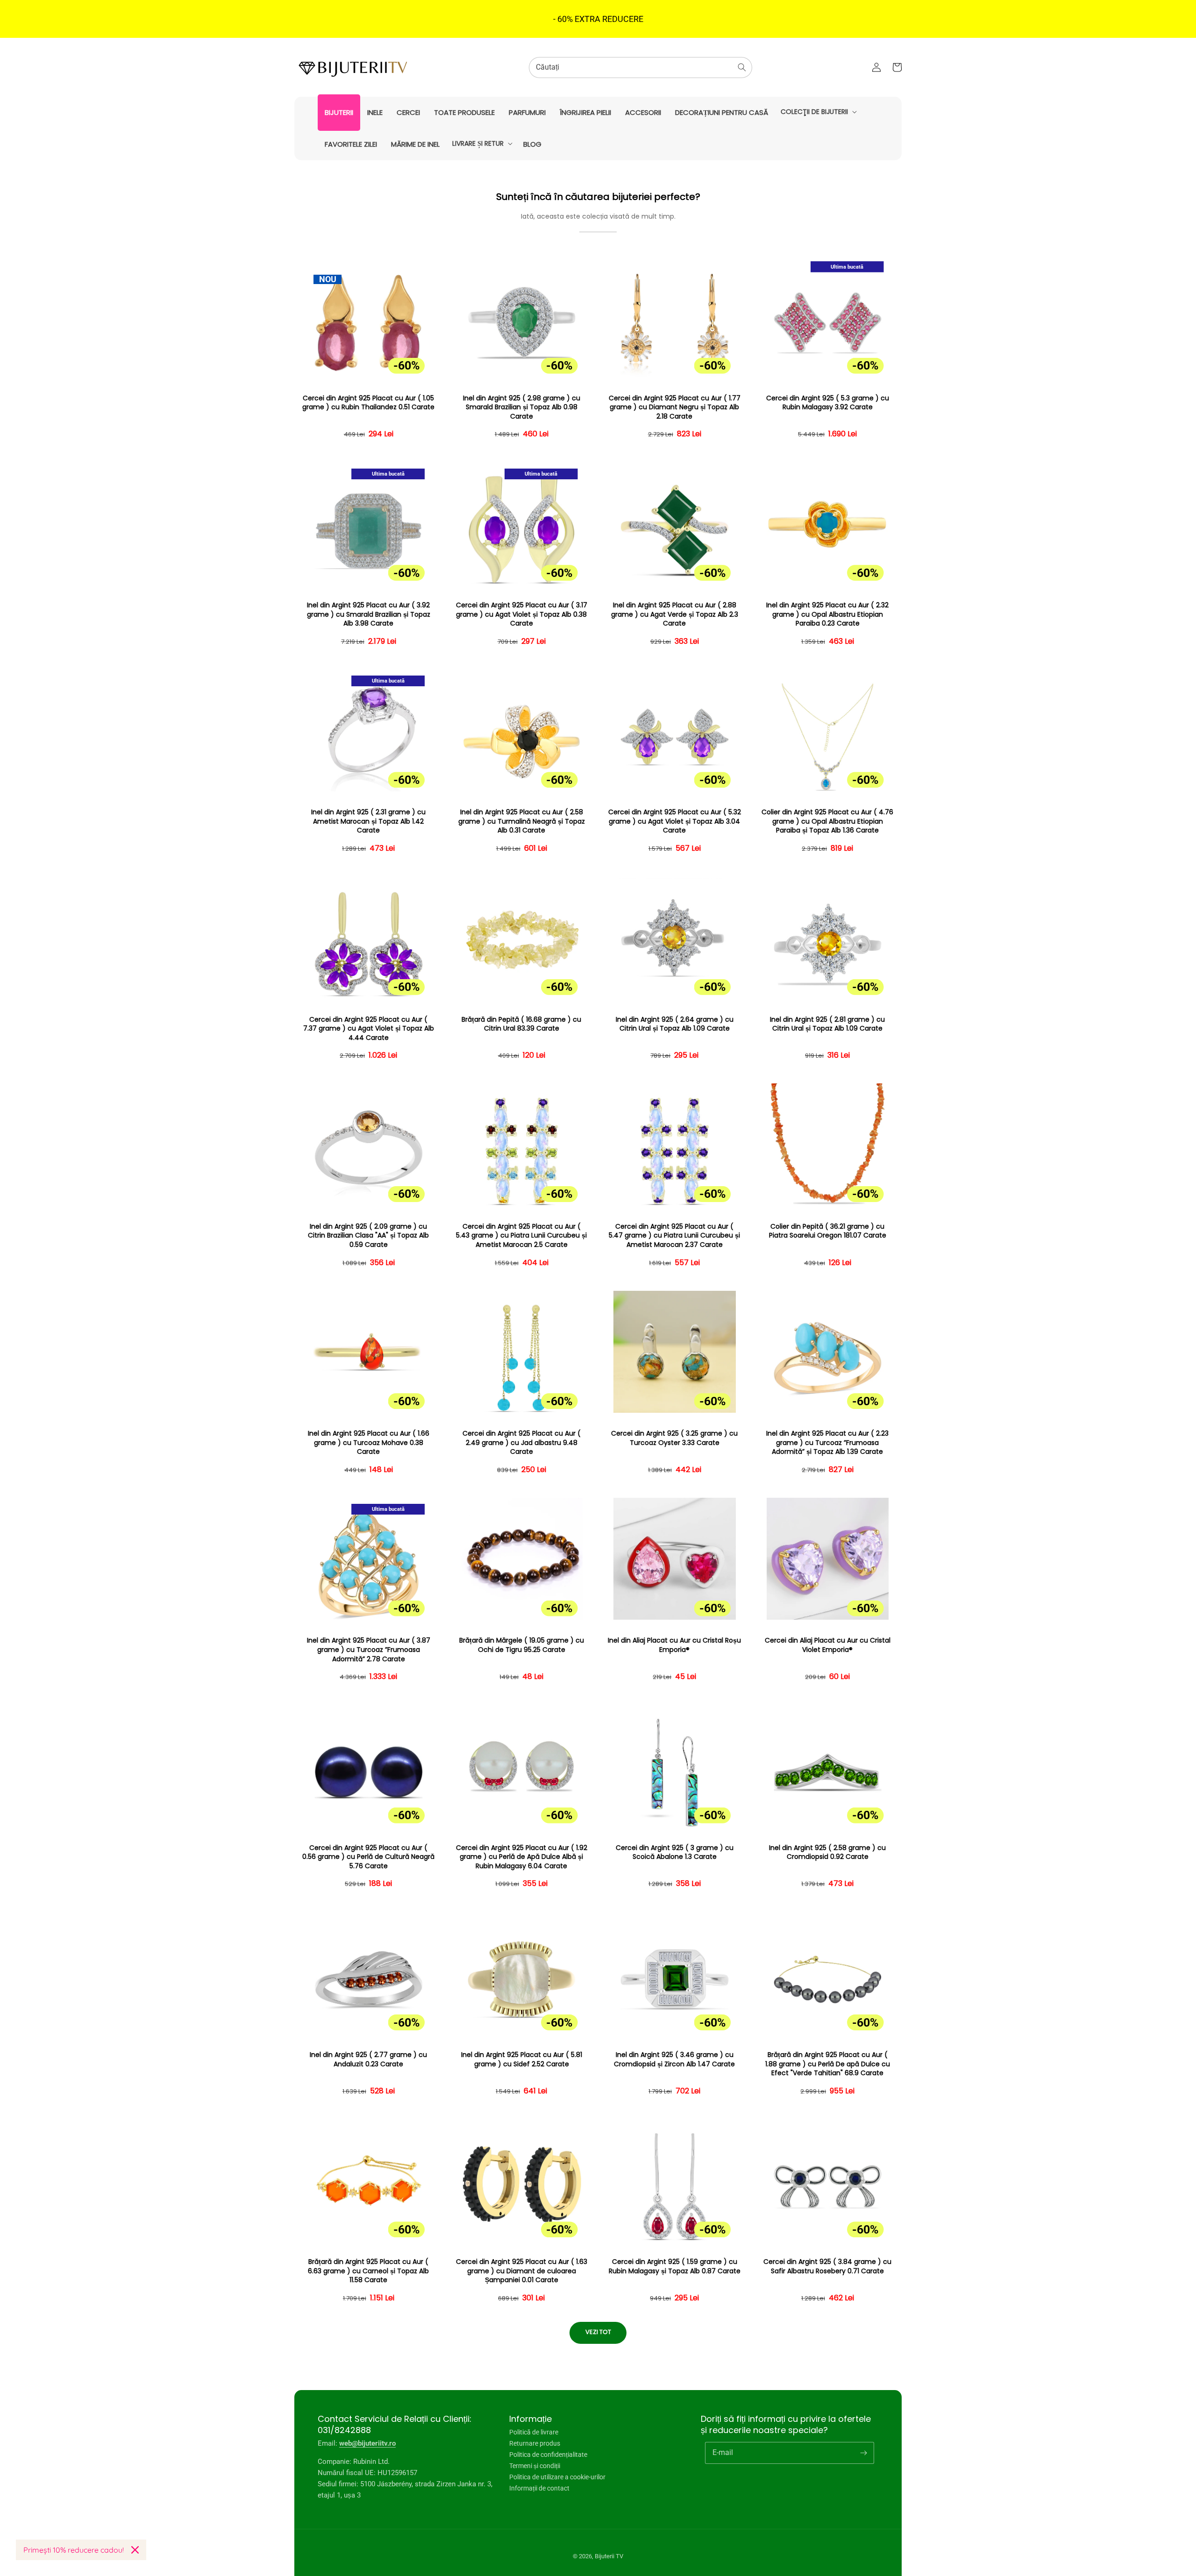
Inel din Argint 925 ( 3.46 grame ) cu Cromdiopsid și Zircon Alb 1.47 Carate (674, 2060)
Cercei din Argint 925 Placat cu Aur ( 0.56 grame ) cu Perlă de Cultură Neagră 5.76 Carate (368, 1857)
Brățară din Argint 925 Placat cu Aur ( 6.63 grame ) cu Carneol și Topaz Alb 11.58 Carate (368, 2271)
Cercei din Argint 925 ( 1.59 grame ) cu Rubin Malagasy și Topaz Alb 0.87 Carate (675, 2266)
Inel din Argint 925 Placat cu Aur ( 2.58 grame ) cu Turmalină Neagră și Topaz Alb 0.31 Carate (522, 821)
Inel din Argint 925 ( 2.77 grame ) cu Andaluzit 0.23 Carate (368, 2060)
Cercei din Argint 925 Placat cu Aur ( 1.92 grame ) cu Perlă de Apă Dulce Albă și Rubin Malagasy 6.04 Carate (522, 1857)
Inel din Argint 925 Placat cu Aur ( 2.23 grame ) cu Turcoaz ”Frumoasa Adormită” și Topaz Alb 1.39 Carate (827, 1443)
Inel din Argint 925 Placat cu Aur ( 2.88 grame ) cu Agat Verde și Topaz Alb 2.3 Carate (675, 614)
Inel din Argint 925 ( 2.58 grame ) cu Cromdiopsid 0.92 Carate (827, 1853)
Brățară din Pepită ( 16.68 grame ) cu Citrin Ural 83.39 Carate (521, 1024)
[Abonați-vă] (863, 2453)
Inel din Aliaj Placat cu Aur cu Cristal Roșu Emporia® (674, 1645)
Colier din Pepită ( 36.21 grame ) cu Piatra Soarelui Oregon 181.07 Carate (828, 1231)
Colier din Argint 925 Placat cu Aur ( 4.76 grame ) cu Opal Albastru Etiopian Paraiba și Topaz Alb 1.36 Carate (827, 821)
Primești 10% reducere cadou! (74, 2550)
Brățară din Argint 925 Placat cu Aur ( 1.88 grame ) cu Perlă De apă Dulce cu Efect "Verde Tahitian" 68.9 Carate (828, 2064)
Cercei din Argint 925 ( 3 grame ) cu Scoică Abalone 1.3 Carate (675, 1853)
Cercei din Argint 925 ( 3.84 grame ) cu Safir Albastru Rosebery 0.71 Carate (827, 2266)
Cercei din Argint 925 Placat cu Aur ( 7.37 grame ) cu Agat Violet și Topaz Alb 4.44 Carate (369, 1029)
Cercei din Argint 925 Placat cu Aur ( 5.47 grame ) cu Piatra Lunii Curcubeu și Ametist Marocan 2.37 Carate (674, 1236)
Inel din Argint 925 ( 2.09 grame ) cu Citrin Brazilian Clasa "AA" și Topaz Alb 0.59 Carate (368, 1236)
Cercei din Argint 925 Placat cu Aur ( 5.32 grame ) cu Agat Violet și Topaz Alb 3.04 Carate (675, 821)
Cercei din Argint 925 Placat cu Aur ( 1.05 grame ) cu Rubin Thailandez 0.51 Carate (368, 403)
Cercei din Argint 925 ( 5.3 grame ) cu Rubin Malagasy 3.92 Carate (828, 403)
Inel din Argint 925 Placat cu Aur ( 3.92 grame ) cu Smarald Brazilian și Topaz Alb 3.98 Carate (369, 614)
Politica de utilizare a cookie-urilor (557, 2477)
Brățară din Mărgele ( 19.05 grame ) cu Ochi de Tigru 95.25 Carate (522, 1645)
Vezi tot (598, 2332)
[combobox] (641, 68)
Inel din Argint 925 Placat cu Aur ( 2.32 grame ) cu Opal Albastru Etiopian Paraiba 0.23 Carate (827, 614)
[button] (818, 112)
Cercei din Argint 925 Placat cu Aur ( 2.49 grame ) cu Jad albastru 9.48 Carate (522, 1443)
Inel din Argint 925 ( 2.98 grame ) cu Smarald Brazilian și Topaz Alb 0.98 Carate (522, 407)
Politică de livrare (534, 2432)
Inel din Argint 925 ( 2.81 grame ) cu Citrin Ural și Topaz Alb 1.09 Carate (827, 1024)
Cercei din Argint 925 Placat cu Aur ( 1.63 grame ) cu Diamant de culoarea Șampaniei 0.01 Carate (522, 2271)
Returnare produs (535, 2443)
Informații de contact (539, 2488)
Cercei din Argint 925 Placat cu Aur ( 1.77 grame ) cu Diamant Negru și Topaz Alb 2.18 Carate (675, 407)
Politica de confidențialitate (548, 2455)
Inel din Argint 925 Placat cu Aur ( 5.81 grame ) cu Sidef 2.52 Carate (522, 2060)
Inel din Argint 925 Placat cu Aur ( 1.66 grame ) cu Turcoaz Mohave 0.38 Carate (369, 1443)
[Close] (135, 2550)
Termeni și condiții (535, 2466)
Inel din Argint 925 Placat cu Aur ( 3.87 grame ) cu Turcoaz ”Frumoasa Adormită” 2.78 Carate (369, 1650)
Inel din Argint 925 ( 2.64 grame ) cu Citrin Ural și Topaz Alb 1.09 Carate (675, 1024)
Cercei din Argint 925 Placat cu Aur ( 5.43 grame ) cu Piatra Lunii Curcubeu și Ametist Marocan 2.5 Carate (521, 1236)
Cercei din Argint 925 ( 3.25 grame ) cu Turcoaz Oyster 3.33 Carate (674, 1438)
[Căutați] (742, 67)
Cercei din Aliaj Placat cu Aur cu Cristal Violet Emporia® (828, 1645)
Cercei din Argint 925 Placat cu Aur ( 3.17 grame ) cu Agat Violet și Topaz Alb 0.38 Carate (522, 614)
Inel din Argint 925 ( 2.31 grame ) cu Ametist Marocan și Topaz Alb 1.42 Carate (368, 821)
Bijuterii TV (609, 2556)
